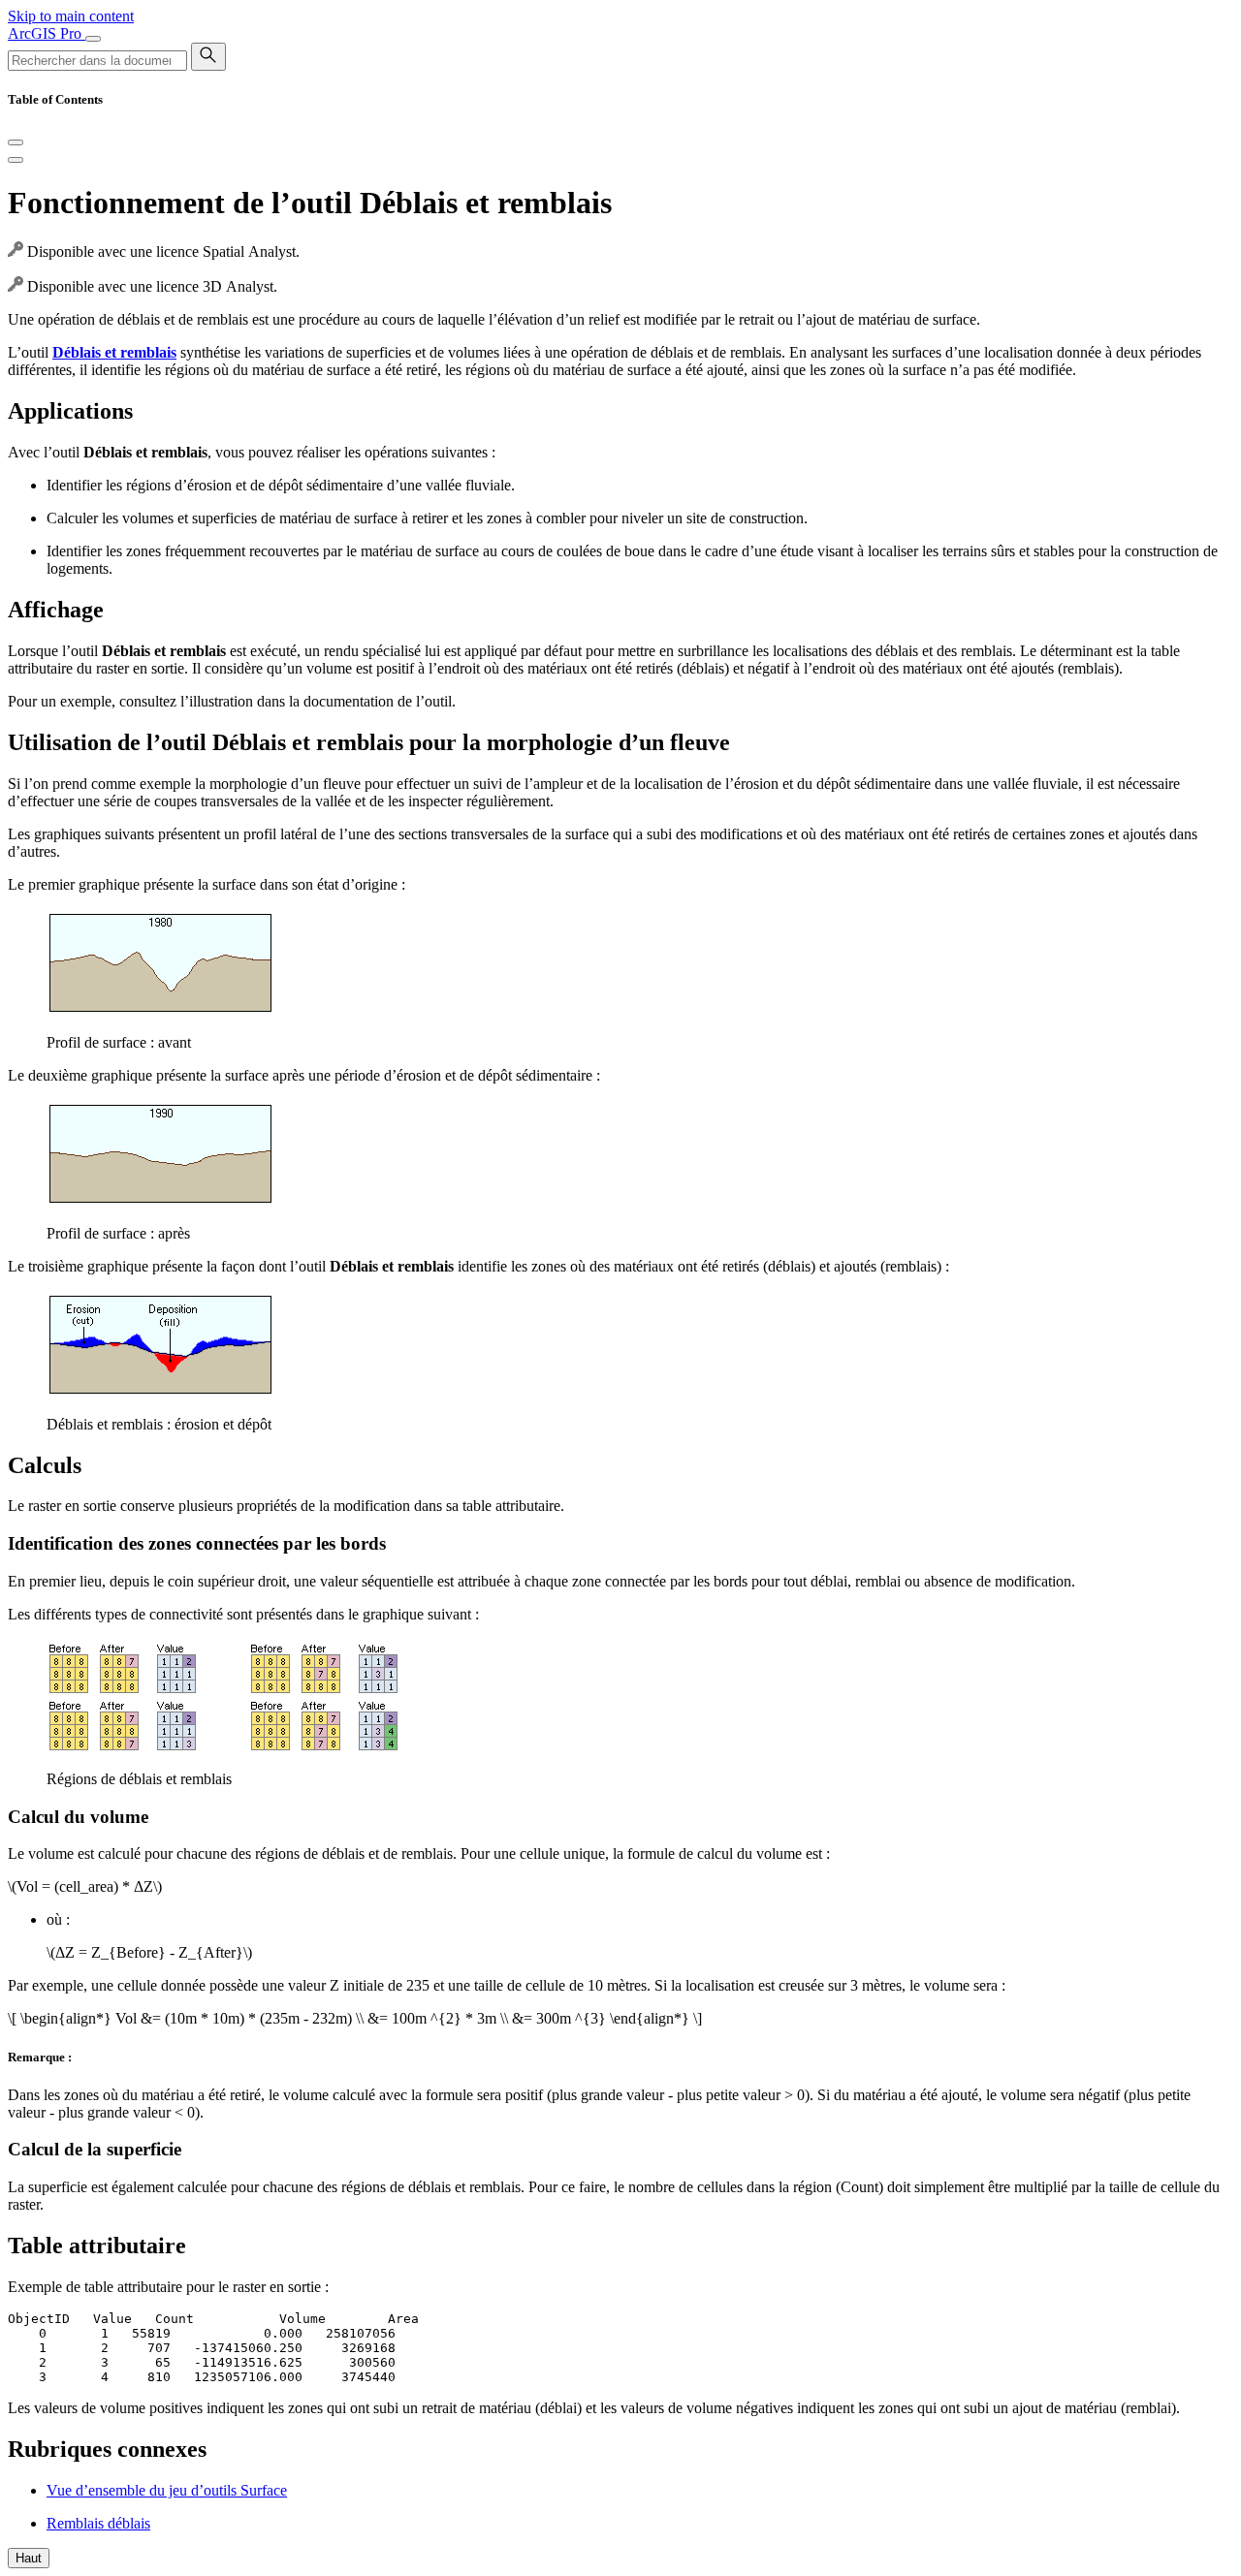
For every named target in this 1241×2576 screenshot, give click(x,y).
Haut (29, 2558)
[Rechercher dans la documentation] (208, 57)
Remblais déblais (98, 2523)
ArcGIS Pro (47, 33)
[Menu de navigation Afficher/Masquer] (93, 39)
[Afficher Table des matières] (16, 160)
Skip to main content (71, 16)
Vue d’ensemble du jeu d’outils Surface (167, 2490)
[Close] (16, 142)
